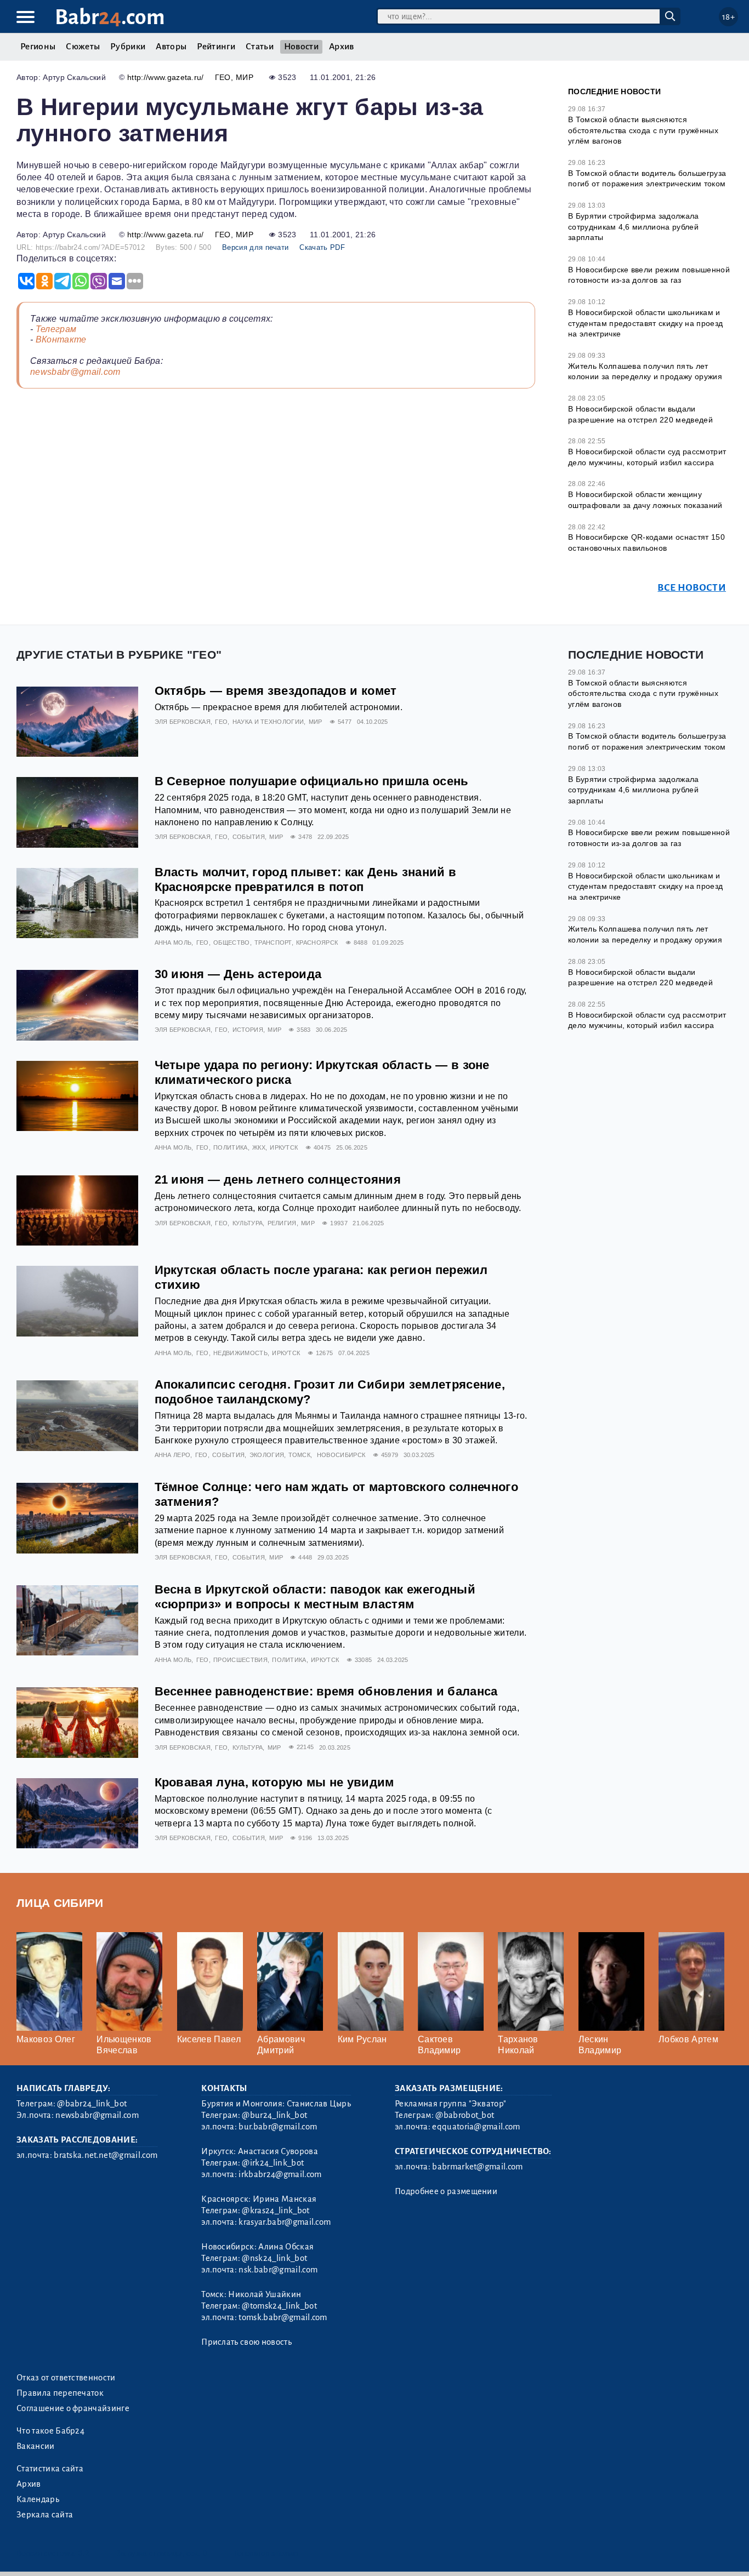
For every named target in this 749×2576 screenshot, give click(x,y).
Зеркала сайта (45, 2515)
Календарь (38, 2499)
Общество (232, 943)
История (248, 1030)
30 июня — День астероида (238, 974)
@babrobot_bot (465, 2115)
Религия (282, 1223)
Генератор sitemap (266, 2553)
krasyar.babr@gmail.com (285, 2222)
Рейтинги (216, 47)
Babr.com (110, 17)
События (249, 837)
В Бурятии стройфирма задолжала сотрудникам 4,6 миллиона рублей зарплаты (634, 227)
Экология (267, 1455)
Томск (299, 1455)
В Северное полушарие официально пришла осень (312, 781)
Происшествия (240, 1660)
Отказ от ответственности (66, 2378)
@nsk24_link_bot (274, 2258)
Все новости (692, 588)
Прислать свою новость (246, 2342)
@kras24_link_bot (276, 2211)
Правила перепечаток (60, 2393)
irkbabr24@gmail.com (280, 2174)
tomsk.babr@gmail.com (283, 2317)
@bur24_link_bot (274, 2115)
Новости (301, 47)
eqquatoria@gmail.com (476, 2127)
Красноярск (317, 943)
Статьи (260, 47)
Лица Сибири (60, 1903)
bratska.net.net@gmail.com (106, 2155)
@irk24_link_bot (273, 2163)
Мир (245, 77)
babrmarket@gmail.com (477, 2167)
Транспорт (273, 943)
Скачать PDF (322, 247)
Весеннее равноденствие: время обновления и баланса (326, 1691)
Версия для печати (255, 247)
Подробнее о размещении (446, 2191)
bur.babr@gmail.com (278, 2127)
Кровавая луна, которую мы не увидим (274, 1782)
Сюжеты (83, 47)
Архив (342, 47)
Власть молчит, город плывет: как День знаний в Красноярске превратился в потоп (306, 879)
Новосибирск (341, 1455)
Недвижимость (240, 1353)
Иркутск (284, 1147)
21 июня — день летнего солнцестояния (278, 1180)
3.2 (84, 2553)
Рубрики (128, 47)
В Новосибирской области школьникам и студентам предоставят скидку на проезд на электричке (645, 323)
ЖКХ (259, 1147)
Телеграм (56, 329)
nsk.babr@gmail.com (278, 2270)
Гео (223, 77)
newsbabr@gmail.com (75, 372)
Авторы (171, 47)
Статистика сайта (50, 2469)
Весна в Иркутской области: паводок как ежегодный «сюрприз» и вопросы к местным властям (315, 1597)
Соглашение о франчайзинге (73, 2408)
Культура (248, 1223)
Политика (231, 1147)
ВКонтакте (61, 339)
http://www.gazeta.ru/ (166, 77)
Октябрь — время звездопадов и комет (276, 691)
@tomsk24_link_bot (279, 2306)
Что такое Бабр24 (50, 2431)
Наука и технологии (268, 722)
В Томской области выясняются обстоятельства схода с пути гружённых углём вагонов (643, 130)
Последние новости (614, 92)
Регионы (38, 47)
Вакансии (36, 2446)
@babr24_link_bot (92, 2104)
